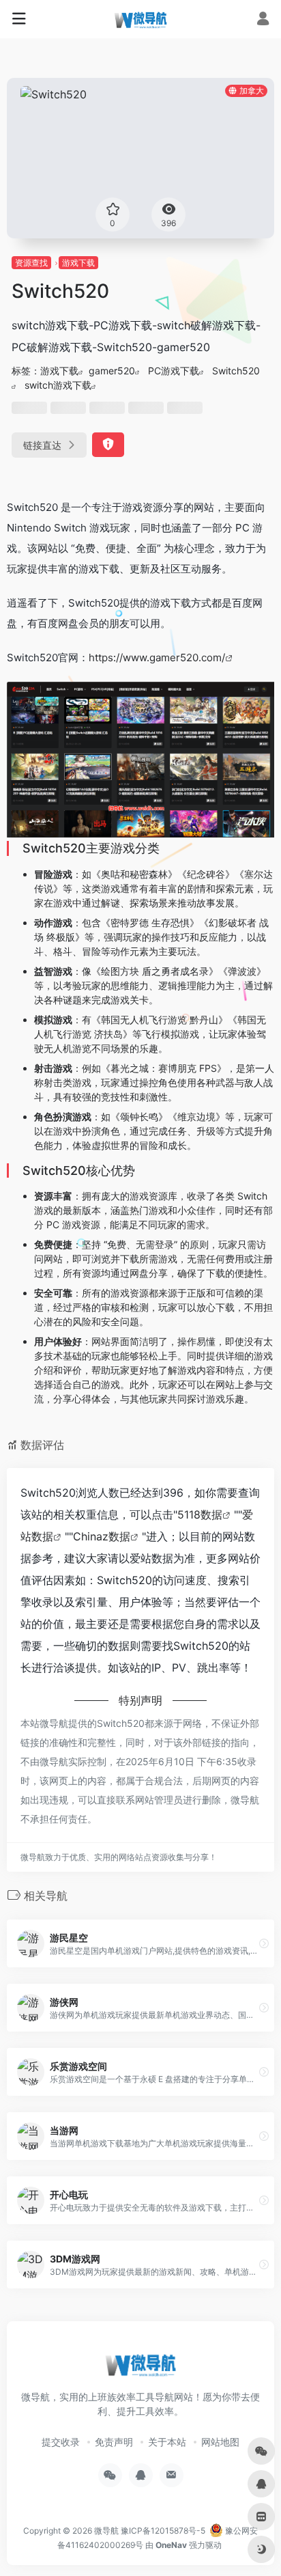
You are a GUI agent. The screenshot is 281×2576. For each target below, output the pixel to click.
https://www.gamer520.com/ (157, 657)
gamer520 (112, 371)
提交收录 (61, 2442)
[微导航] (140, 19)
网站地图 (220, 2442)
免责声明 (114, 2442)
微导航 (106, 2531)
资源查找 (31, 263)
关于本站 (167, 2442)
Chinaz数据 (102, 1536)
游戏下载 (78, 263)
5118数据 (200, 1514)
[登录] (263, 20)
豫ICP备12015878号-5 (163, 2531)
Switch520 (236, 371)
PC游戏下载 (174, 371)
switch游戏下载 (58, 385)
